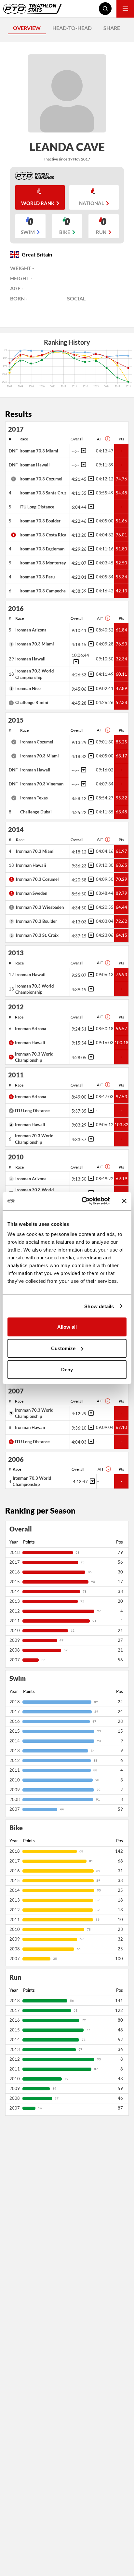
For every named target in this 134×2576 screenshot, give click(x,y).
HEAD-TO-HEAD (72, 28)
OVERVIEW (27, 28)
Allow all (67, 1327)
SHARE (112, 28)
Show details (99, 1306)
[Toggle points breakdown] (83, 450)
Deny (67, 1370)
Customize (63, 1348)
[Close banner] (124, 1201)
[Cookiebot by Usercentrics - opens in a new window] (83, 1201)
